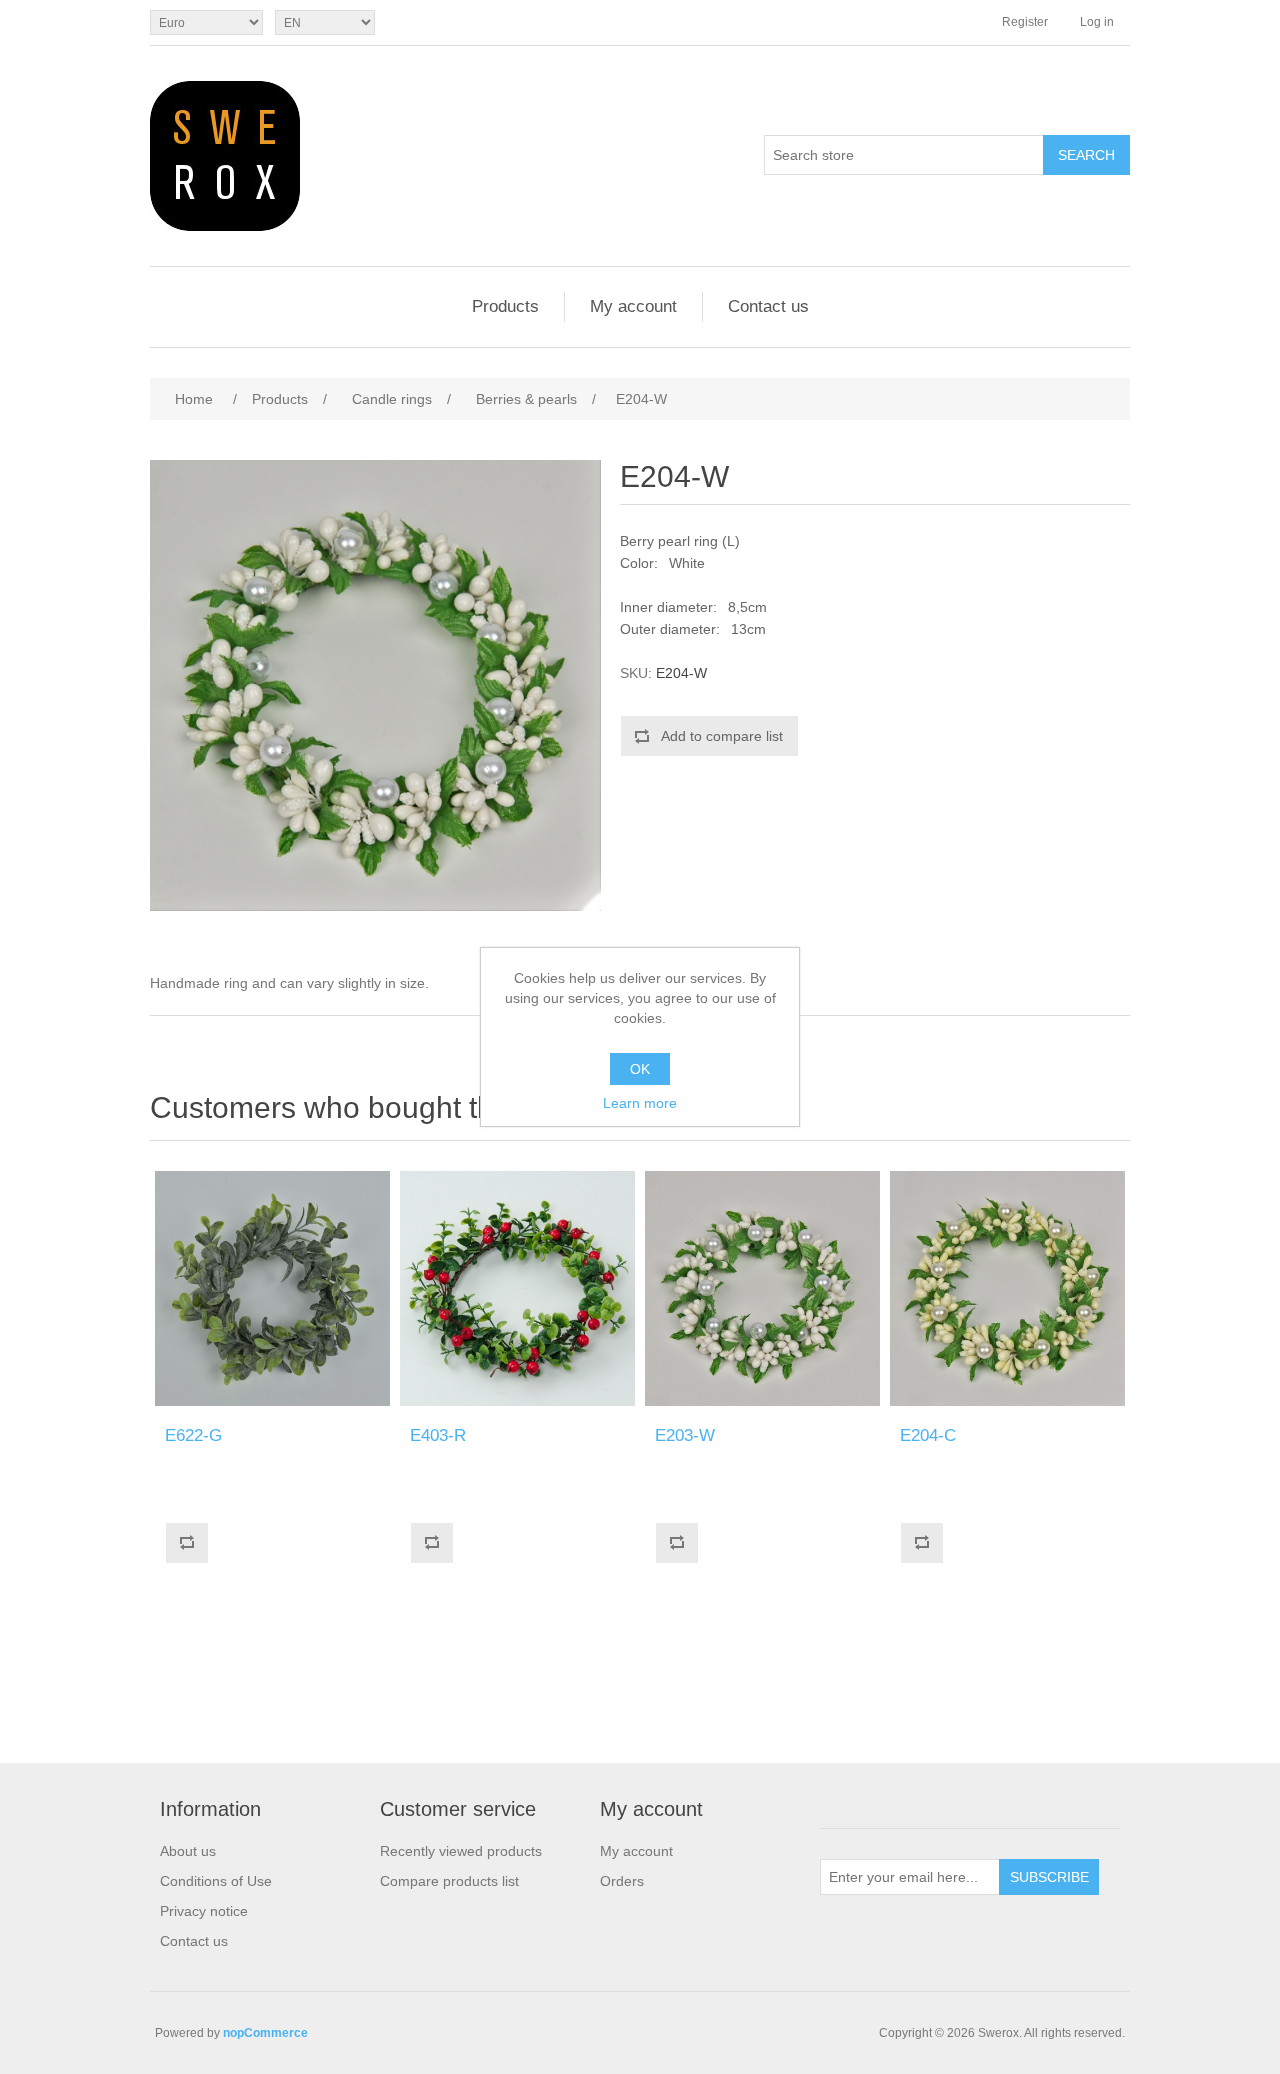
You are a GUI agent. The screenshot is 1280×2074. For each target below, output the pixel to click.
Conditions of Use (216, 1881)
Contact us (768, 306)
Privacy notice (204, 1911)
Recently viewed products (461, 1851)
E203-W (685, 1435)
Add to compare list (722, 736)
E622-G (193, 1435)
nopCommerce (265, 2033)
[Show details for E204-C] (1007, 1288)
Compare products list (449, 1881)
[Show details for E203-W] (762, 1288)
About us (188, 1851)
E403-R (438, 1435)
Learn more (640, 1103)
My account (633, 306)
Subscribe (1049, 1877)
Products (505, 306)
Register (1025, 22)
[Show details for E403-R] (517, 1288)
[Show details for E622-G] (272, 1288)
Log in (1097, 22)
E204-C (928, 1435)
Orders (622, 1881)
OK (640, 1069)
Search (1086, 155)
